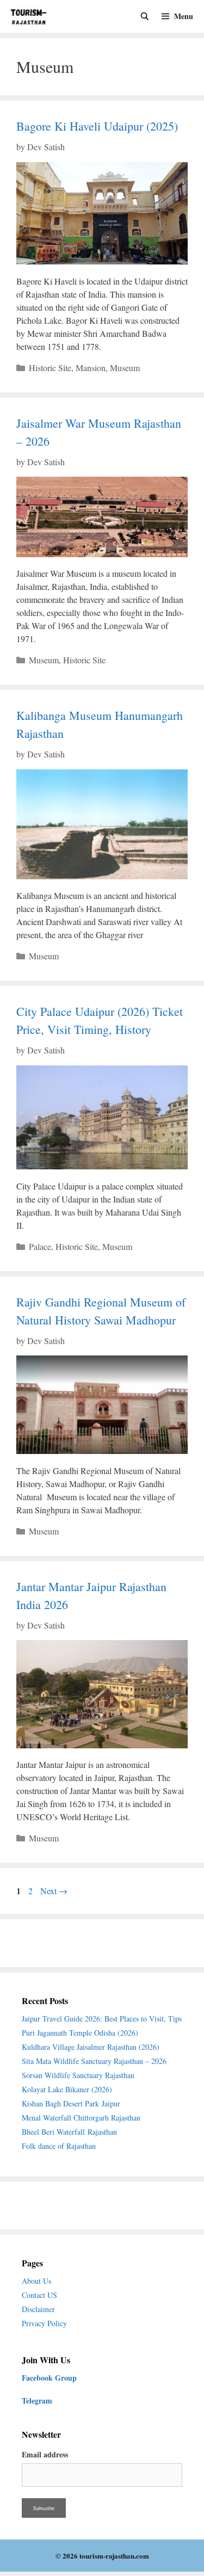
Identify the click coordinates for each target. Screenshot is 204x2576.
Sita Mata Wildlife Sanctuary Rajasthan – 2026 (94, 2061)
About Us (36, 2281)
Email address (45, 2454)
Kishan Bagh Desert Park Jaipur (71, 2103)
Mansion (91, 368)
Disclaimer (38, 2309)
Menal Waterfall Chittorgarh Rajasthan (81, 2118)
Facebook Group (49, 2378)
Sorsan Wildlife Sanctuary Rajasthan (79, 2075)
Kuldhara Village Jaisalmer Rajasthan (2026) (91, 2047)
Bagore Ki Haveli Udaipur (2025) (97, 126)
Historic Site (50, 368)
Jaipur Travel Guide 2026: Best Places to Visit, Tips (102, 2019)
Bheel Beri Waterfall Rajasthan (69, 2132)
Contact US (39, 2295)
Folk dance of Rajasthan (59, 2146)
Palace (40, 1246)
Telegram (37, 2401)
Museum (125, 368)
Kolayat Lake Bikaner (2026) (67, 2089)
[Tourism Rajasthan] (32, 16)
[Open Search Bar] (145, 16)
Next (54, 1891)
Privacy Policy (44, 2323)
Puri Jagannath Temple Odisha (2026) (80, 2033)
